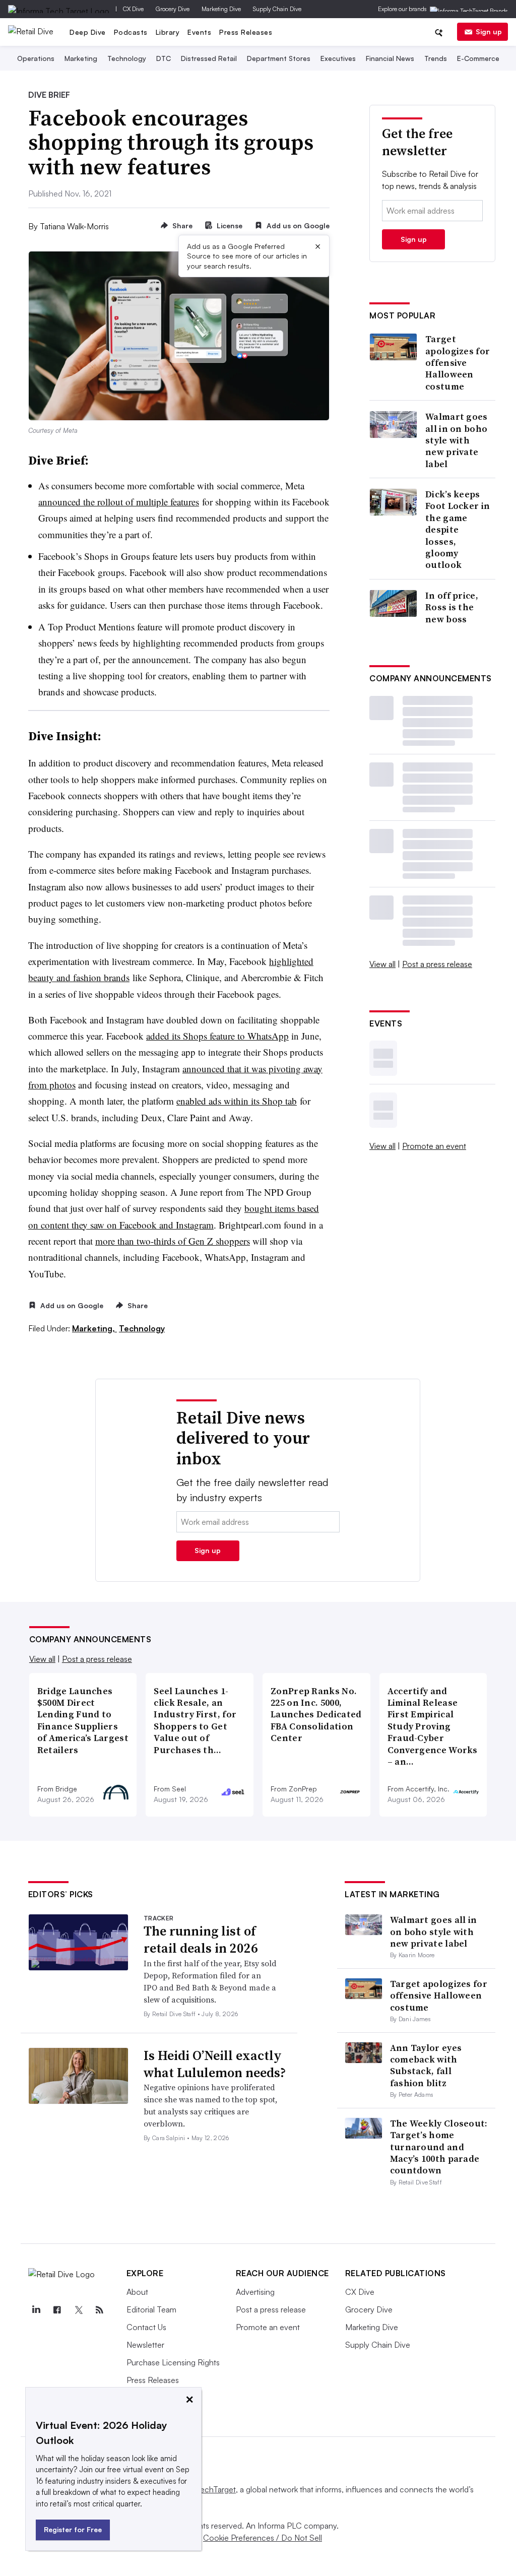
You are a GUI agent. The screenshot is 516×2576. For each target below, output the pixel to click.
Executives (338, 58)
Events (199, 32)
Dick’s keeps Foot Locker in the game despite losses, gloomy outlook (458, 530)
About (137, 2292)
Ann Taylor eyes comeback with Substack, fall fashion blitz (426, 2065)
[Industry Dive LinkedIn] (36, 2310)
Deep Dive (88, 32)
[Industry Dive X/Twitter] (79, 2310)
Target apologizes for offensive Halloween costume (458, 363)
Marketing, (94, 1328)
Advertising (255, 2292)
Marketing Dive (221, 9)
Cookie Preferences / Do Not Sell (263, 2538)
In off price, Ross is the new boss (452, 607)
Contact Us (146, 2327)
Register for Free (73, 2529)
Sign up (489, 31)
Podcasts (131, 32)
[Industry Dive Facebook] (57, 2310)
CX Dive (133, 9)
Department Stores (279, 58)
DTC (164, 58)
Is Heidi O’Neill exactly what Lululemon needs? (215, 2064)
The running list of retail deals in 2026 (201, 1940)
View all (382, 964)
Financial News (390, 58)
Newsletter (145, 2345)
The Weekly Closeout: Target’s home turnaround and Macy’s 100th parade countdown (439, 2147)
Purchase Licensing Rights (173, 2362)
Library (168, 32)
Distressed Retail (209, 58)
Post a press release (437, 964)
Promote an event (434, 1146)
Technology (127, 58)
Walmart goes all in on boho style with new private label (457, 440)
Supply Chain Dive (277, 9)
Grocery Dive (173, 9)
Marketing (81, 58)
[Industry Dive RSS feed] (100, 2310)
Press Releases (246, 32)
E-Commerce (478, 58)
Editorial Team (151, 2309)
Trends (436, 58)
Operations (36, 58)
